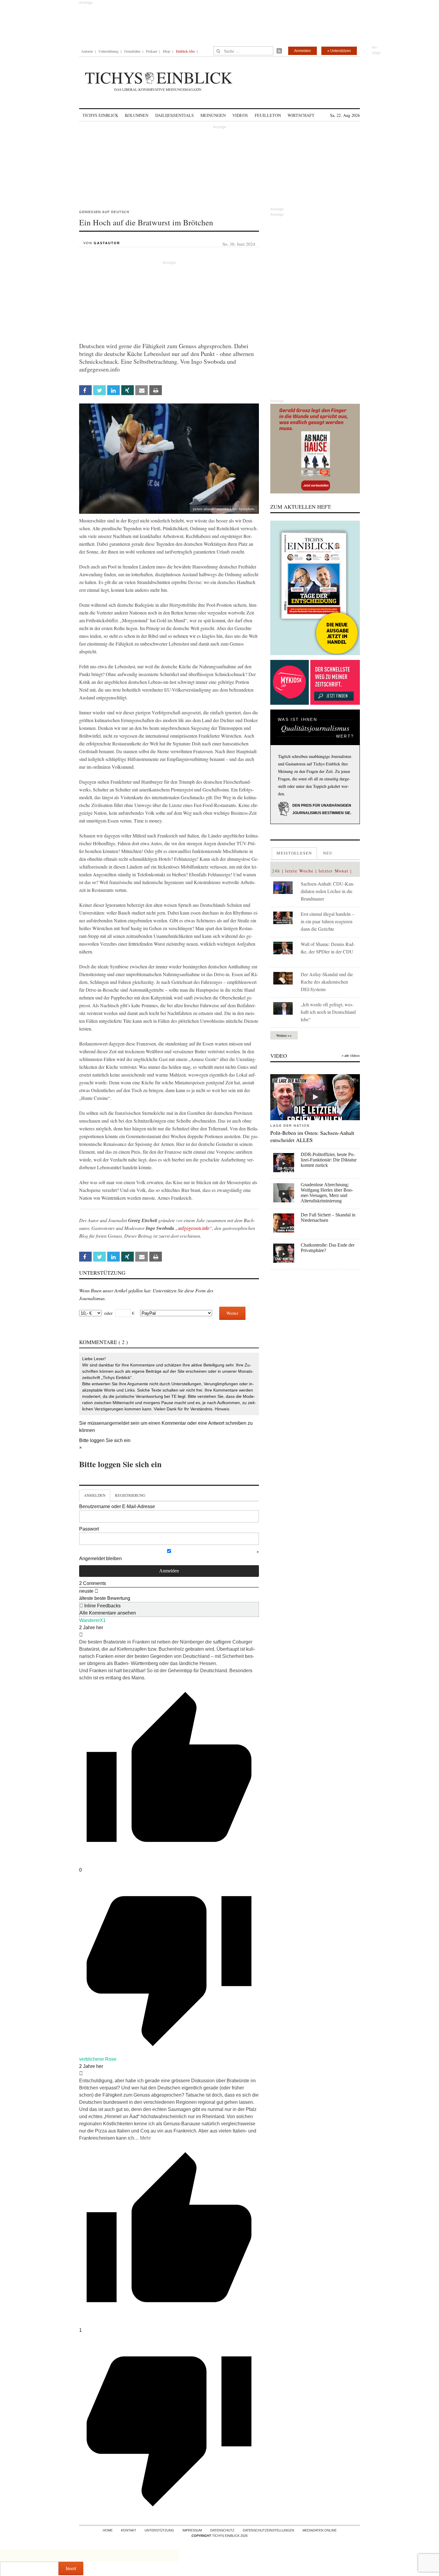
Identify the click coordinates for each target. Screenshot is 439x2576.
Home (108, 2530)
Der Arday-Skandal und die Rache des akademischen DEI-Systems (327, 982)
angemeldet (117, 1423)
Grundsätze (132, 51)
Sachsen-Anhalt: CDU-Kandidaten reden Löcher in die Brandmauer (328, 891)
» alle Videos (351, 1056)
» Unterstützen (339, 51)
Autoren (87, 51)
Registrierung (130, 1495)
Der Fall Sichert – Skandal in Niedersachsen (328, 1217)
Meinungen (213, 115)
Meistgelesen (294, 853)
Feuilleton (268, 115)
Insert (71, 2568)
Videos (240, 115)
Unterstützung (109, 51)
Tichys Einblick (100, 115)
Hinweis (222, 1409)
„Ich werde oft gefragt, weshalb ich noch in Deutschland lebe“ (328, 1012)
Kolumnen (137, 115)
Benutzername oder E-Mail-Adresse (117, 1506)
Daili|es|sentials (175, 115)
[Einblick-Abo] (315, 588)
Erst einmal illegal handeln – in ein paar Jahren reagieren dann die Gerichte (327, 921)
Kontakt (129, 2530)
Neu (328, 853)
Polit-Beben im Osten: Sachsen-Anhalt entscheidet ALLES (312, 1136)
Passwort (89, 1529)
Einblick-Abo (185, 51)
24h (276, 871)
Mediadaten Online (320, 2530)
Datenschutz (222, 2530)
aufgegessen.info (194, 1228)
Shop (166, 51)
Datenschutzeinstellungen (268, 2530)
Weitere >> (284, 1035)
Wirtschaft (301, 115)
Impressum (192, 2530)
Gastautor (107, 243)
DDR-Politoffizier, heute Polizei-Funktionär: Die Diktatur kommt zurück (329, 1160)
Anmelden (303, 51)
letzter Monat (334, 871)
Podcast (152, 51)
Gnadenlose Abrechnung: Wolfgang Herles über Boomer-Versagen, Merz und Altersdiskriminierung (327, 1193)
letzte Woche (299, 871)
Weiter (232, 1313)
